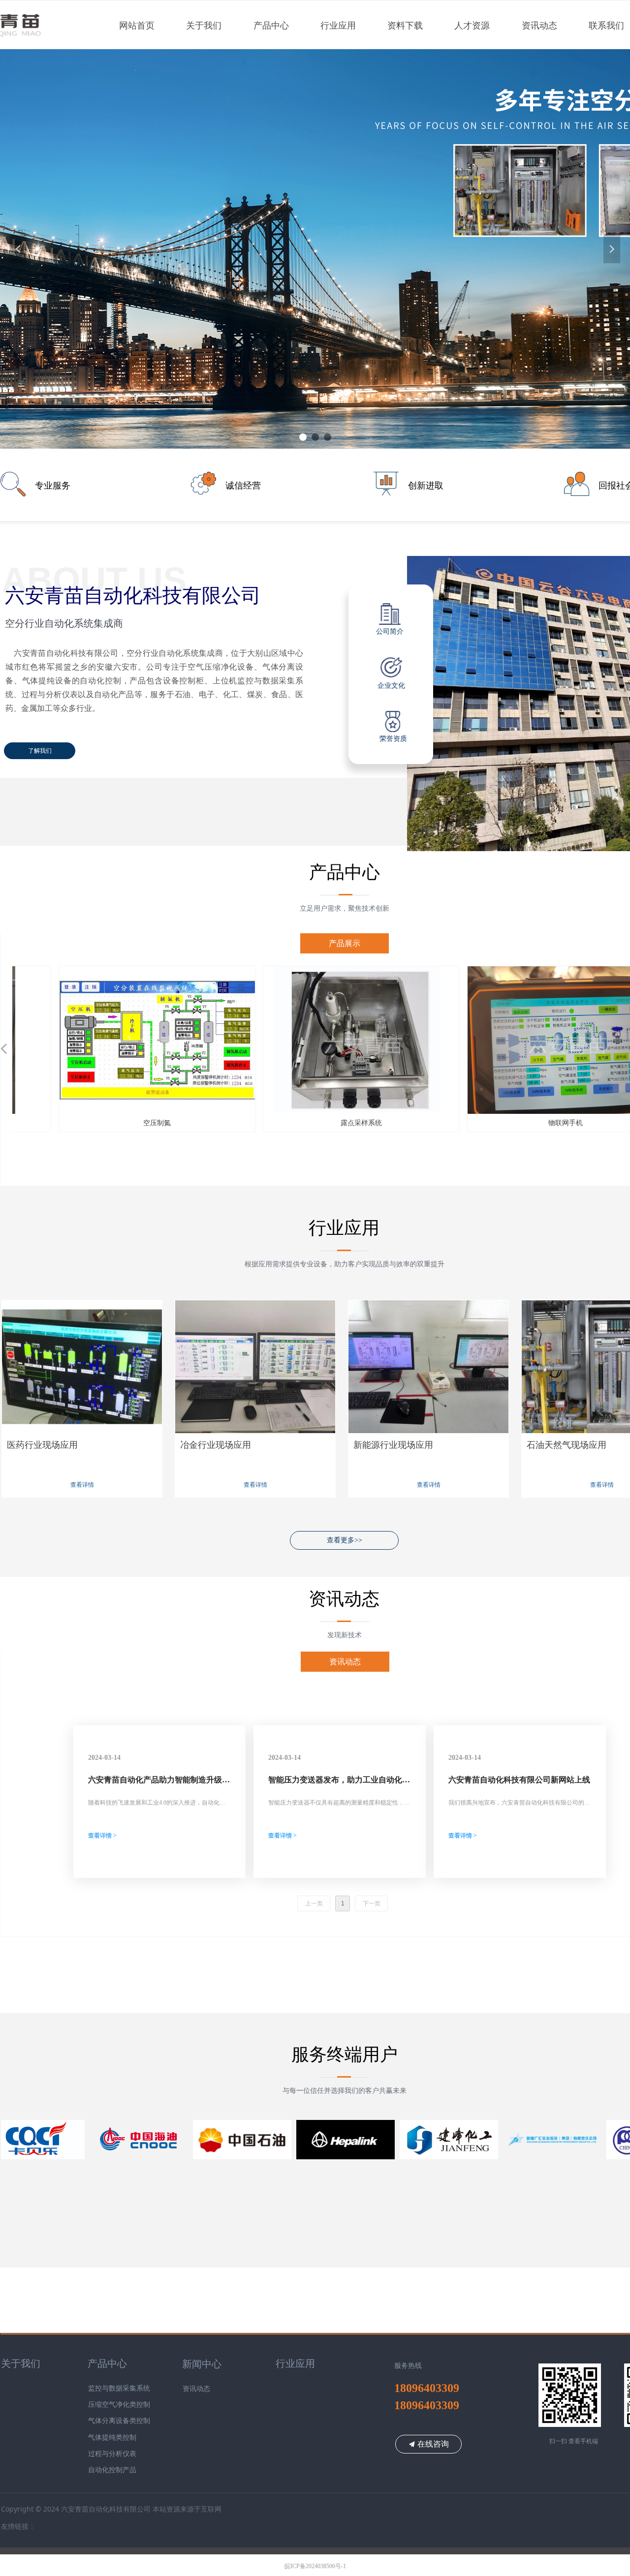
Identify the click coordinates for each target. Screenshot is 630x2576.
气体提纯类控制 (112, 2438)
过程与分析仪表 (112, 2454)
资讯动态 (345, 1662)
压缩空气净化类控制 (119, 2405)
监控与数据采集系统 (119, 2388)
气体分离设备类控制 (119, 2421)
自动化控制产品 (112, 2470)
